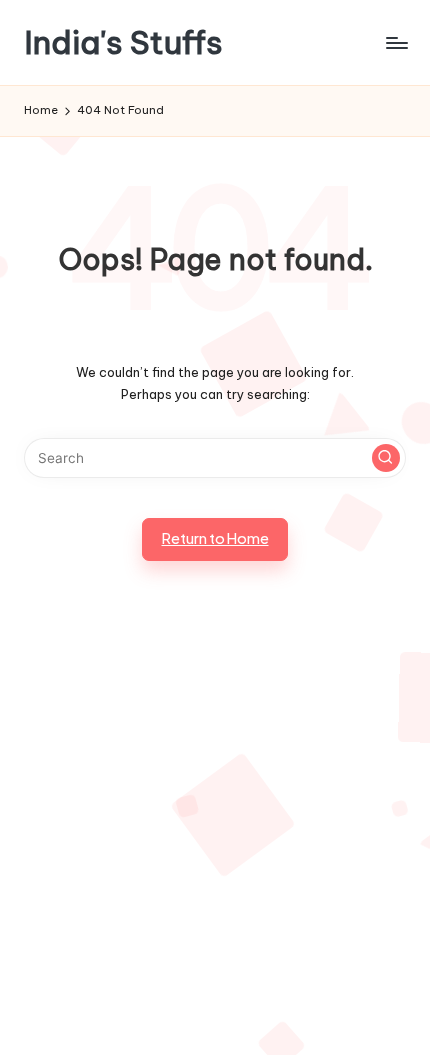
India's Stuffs (123, 42)
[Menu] (396, 42)
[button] (386, 458)
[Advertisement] (215, 832)
